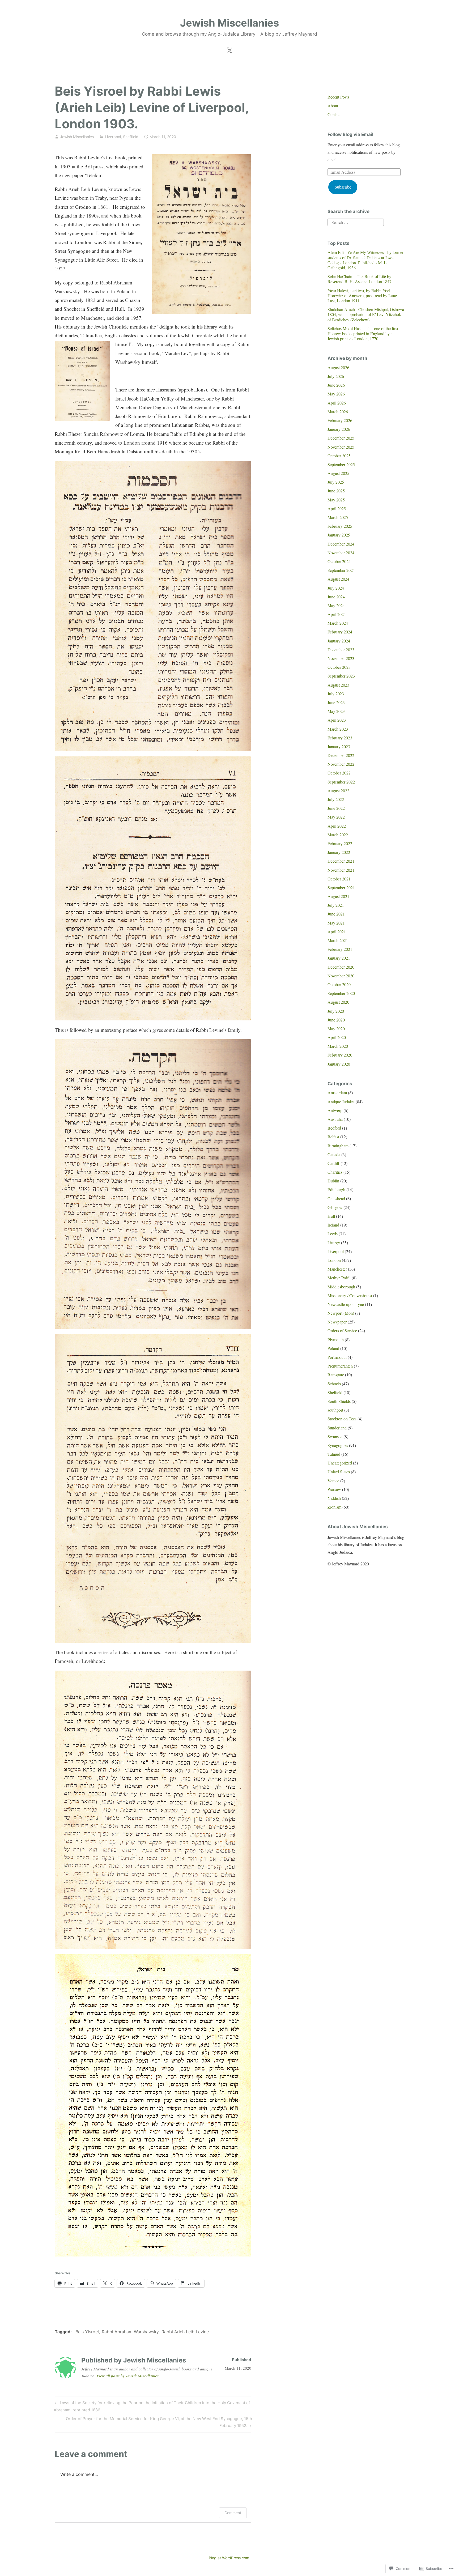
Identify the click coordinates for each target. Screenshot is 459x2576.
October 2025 (339, 456)
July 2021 (336, 905)
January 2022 (339, 852)
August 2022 (338, 791)
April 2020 (337, 1037)
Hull (331, 1216)
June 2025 (336, 491)
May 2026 (336, 394)
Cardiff (333, 1163)
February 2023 (340, 738)
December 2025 (341, 438)
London (334, 1260)
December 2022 (341, 755)
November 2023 (341, 658)
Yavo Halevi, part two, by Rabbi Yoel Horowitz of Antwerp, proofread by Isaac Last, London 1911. (362, 295)
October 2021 (339, 879)
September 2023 (341, 676)
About (333, 106)
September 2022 (341, 782)
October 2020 (339, 984)
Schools (334, 1384)
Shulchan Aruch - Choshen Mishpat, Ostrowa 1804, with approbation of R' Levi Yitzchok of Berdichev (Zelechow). (366, 314)
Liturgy (334, 1243)
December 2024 (341, 544)
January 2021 (339, 958)
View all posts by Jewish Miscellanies (128, 2376)
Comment (233, 2513)
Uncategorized (340, 1463)
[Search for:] (356, 222)
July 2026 (336, 376)
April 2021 (337, 932)
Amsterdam (337, 1093)
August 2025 (338, 473)
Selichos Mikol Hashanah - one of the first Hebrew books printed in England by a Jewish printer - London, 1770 (363, 333)
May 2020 (336, 1029)
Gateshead (336, 1198)
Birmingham (338, 1146)
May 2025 (336, 500)
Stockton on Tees (342, 1419)
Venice (333, 1481)
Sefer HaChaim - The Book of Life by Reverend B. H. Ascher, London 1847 (360, 279)
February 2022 (340, 843)
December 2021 (341, 861)
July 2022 (336, 799)
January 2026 (339, 429)
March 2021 (338, 940)
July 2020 (336, 1011)
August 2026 (338, 367)
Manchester (337, 1269)
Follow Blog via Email (350, 134)
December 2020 (341, 967)
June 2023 (336, 702)
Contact (334, 114)
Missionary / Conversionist (350, 1295)
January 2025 (339, 535)
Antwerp (335, 1110)
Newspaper (337, 1322)
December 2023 (341, 650)
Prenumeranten (340, 1366)
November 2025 (341, 447)
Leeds (333, 1234)
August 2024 (338, 579)
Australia (335, 1119)
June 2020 (336, 1020)
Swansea (335, 1436)
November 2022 (341, 764)
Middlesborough (341, 1287)
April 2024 (337, 614)
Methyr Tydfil (339, 1278)
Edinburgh (336, 1189)
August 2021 (338, 896)
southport (335, 1410)
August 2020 (338, 1002)
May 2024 (336, 605)
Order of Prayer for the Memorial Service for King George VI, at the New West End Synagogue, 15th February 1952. (153, 2422)
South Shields (339, 1401)
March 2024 (338, 623)
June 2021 (336, 914)
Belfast (333, 1137)
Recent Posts (338, 97)
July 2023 (336, 694)
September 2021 (341, 887)
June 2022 (336, 808)
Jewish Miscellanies (229, 23)
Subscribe (343, 187)
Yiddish (334, 1498)
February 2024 (340, 632)
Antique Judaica (341, 1102)
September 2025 (341, 464)
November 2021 (341, 870)
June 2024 (336, 597)
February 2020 (340, 1055)
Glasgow (335, 1207)
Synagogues (338, 1445)
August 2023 (338, 685)
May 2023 (336, 711)
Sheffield (131, 137)
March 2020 (338, 1046)
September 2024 (341, 570)
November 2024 (341, 553)
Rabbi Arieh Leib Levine (185, 2332)
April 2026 (337, 403)
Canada (334, 1154)
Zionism (334, 1507)
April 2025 (337, 508)
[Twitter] (229, 49)
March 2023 (338, 729)
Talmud (334, 1454)
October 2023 (339, 667)
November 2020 (341, 976)
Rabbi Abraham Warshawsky (130, 2332)
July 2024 (336, 588)
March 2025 (338, 517)
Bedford (334, 1128)
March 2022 (338, 835)
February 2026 (340, 420)
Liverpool (113, 137)
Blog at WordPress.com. (229, 2558)
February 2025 (340, 526)
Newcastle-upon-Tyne (346, 1304)
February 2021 (340, 949)
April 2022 (337, 826)
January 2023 (339, 746)
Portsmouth (337, 1357)
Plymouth (336, 1340)
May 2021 (336, 923)
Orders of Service (342, 1330)
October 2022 (339, 773)
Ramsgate (336, 1375)
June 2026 (336, 385)
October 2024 (339, 561)
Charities (335, 1172)
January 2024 (339, 641)
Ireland (333, 1225)
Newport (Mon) (341, 1313)
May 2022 (336, 817)
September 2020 (341, 993)
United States (339, 1472)
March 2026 (338, 412)
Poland (333, 1348)
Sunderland (337, 1428)
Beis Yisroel (87, 2332)
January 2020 (339, 1064)
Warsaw (334, 1489)
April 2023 (337, 720)
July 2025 (336, 482)
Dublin (333, 1181)
